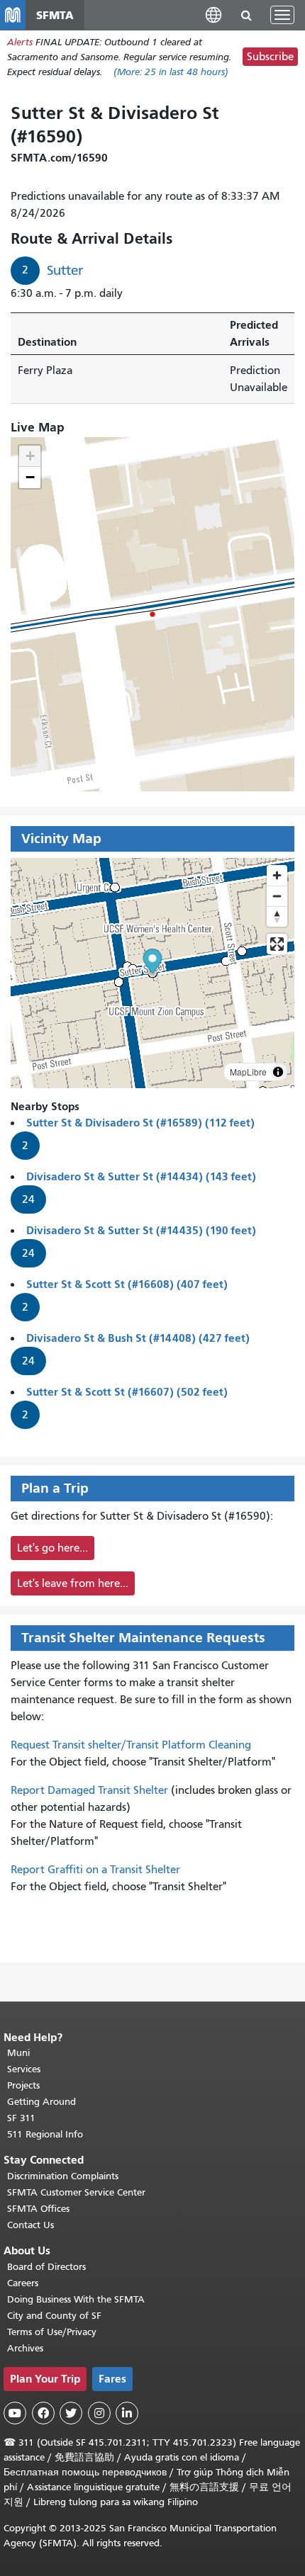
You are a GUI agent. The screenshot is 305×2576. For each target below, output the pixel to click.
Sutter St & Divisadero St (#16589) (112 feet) (140, 1123)
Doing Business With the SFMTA (76, 2299)
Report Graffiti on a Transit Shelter (95, 1870)
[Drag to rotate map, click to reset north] (277, 916)
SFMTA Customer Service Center (76, 2192)
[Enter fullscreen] (277, 944)
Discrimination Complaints (63, 2176)
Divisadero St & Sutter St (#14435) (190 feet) (141, 1230)
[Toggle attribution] (278, 1072)
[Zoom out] (277, 896)
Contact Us (30, 2225)
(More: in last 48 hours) (171, 72)
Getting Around (41, 2102)
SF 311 (21, 2118)
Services (24, 2069)
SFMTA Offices (38, 2209)
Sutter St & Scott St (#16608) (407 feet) (127, 1284)
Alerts (20, 42)
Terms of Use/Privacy (52, 2332)
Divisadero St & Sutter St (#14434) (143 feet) (141, 1176)
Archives (25, 2348)
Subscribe (270, 57)
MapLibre (248, 1072)
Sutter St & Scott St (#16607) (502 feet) (127, 1392)
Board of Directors (46, 2267)
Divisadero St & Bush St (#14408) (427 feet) (138, 1338)
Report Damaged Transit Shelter (89, 1790)
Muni (18, 2053)
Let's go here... (52, 1548)
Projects (23, 2085)
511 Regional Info (45, 2134)
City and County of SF (54, 2316)
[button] (213, 15)
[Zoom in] (277, 875)
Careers (23, 2283)
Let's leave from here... (73, 1583)
